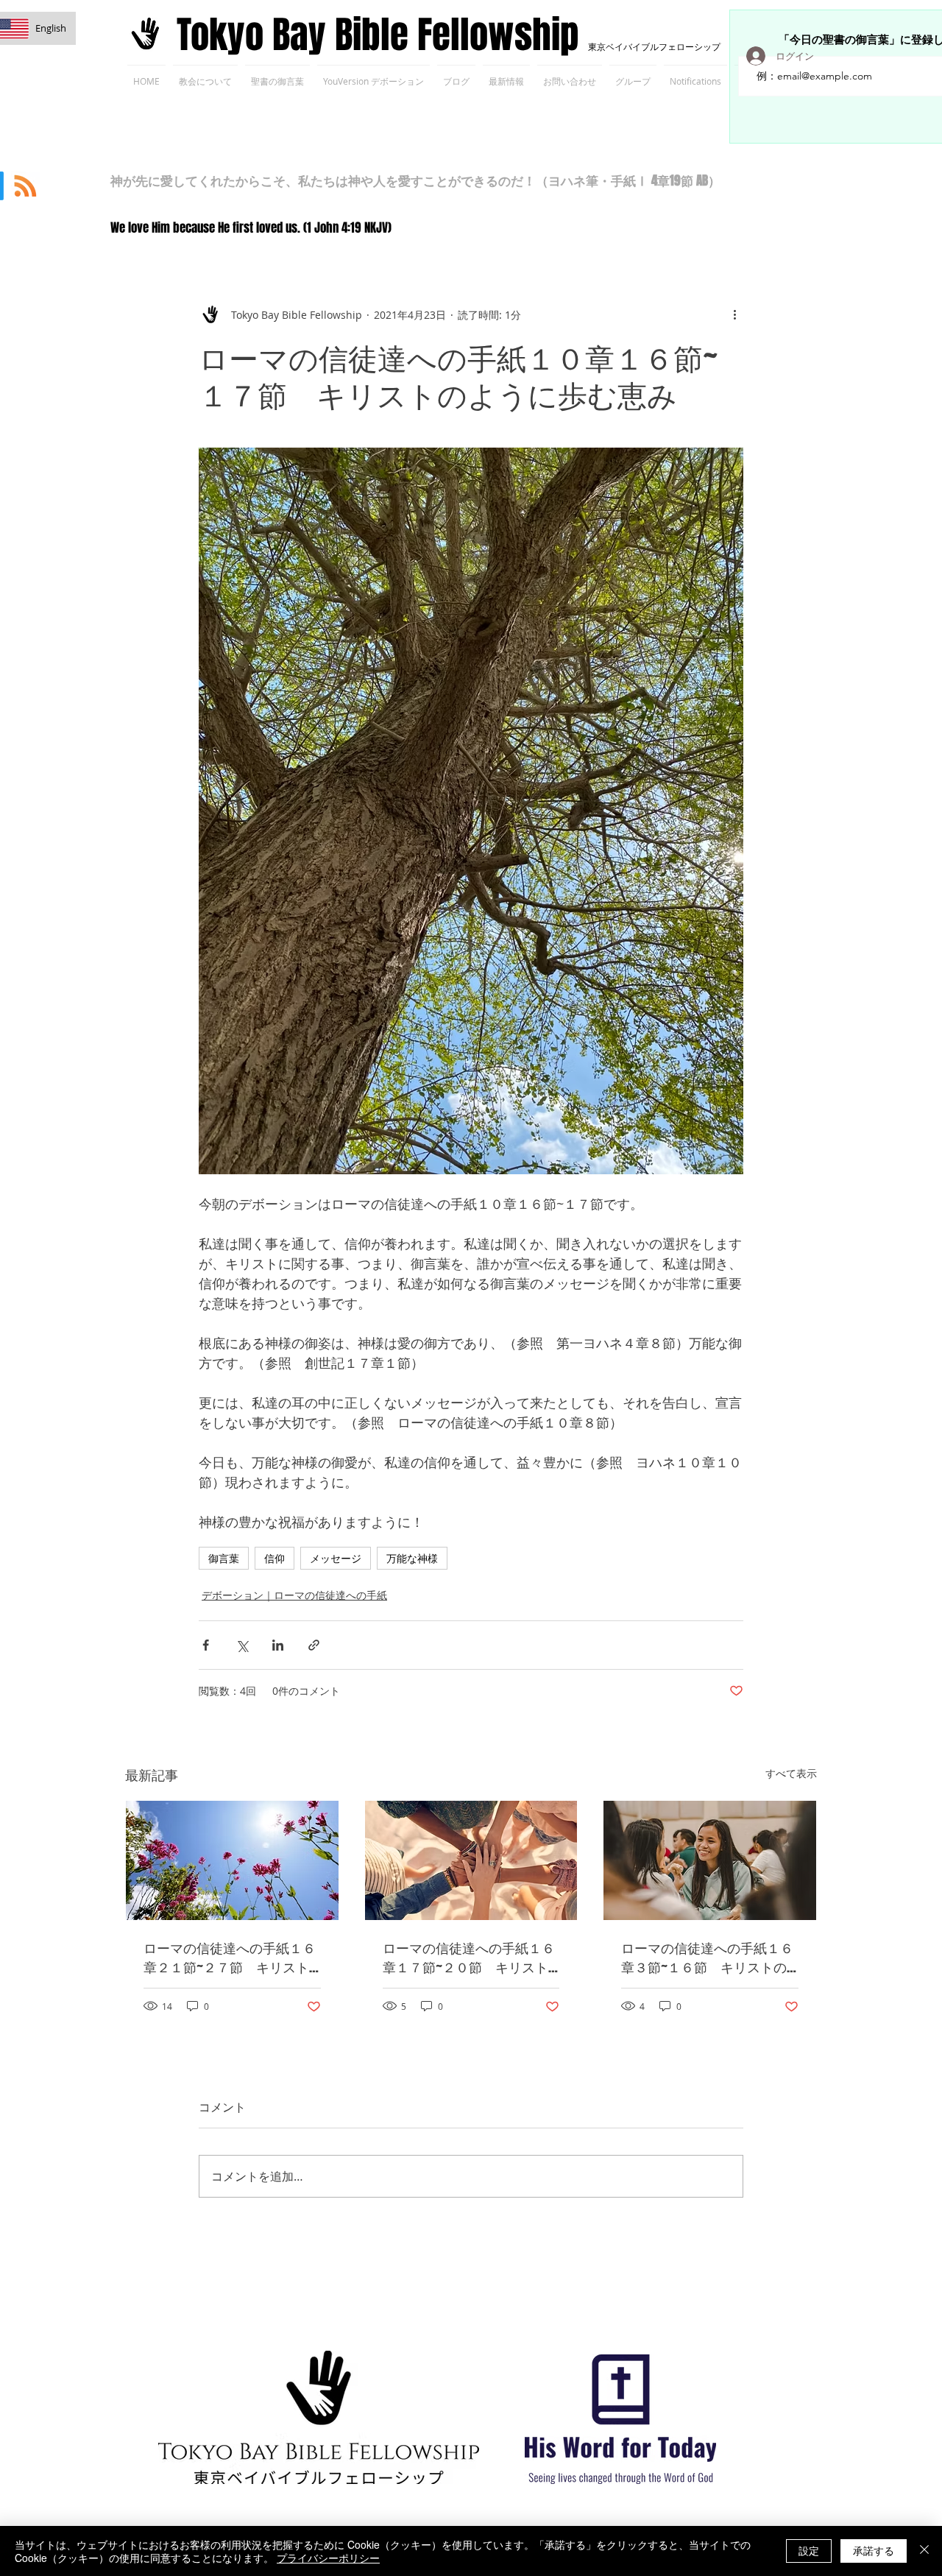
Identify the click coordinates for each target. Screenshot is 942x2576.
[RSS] (25, 186)
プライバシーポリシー (328, 2558)
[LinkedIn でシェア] (278, 1645)
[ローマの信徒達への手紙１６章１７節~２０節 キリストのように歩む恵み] (471, 1860)
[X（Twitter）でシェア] (242, 1645)
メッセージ (336, 1558)
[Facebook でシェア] (206, 1645)
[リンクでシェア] (314, 1645)
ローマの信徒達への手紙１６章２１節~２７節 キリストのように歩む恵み (230, 1958)
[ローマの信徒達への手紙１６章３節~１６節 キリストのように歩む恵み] (710, 1860)
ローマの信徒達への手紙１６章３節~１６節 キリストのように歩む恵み (707, 1958)
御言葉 (224, 1558)
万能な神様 (412, 1558)
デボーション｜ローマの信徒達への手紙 (294, 1595)
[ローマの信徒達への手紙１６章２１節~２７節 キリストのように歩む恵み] (232, 1860)
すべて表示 (791, 1773)
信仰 (275, 1558)
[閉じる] (924, 2551)
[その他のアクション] (734, 314)
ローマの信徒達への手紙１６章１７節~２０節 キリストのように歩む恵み (469, 1958)
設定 (809, 2550)
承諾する (874, 2550)
